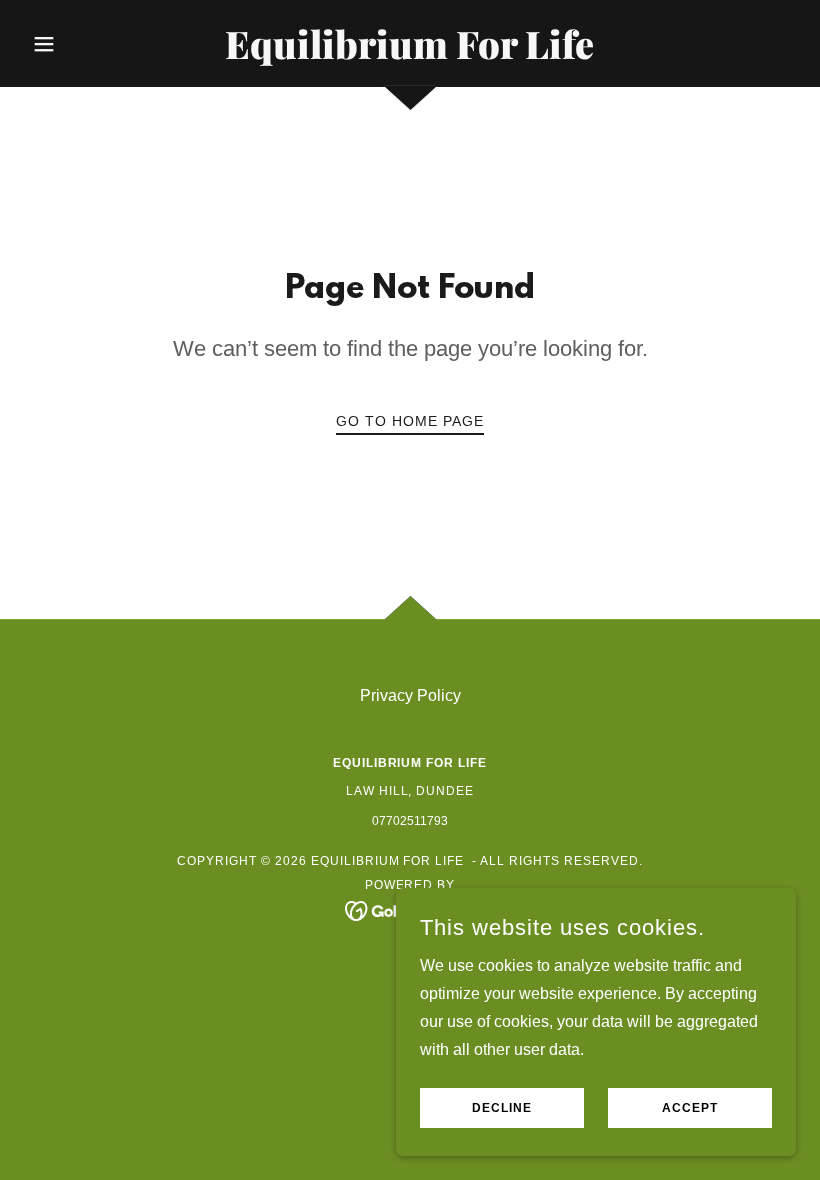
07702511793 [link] (410, 821)
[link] (410, 53)
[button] (82, 44)
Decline (502, 1108)
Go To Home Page (410, 421)
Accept (690, 1108)
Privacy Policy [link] (410, 695)
